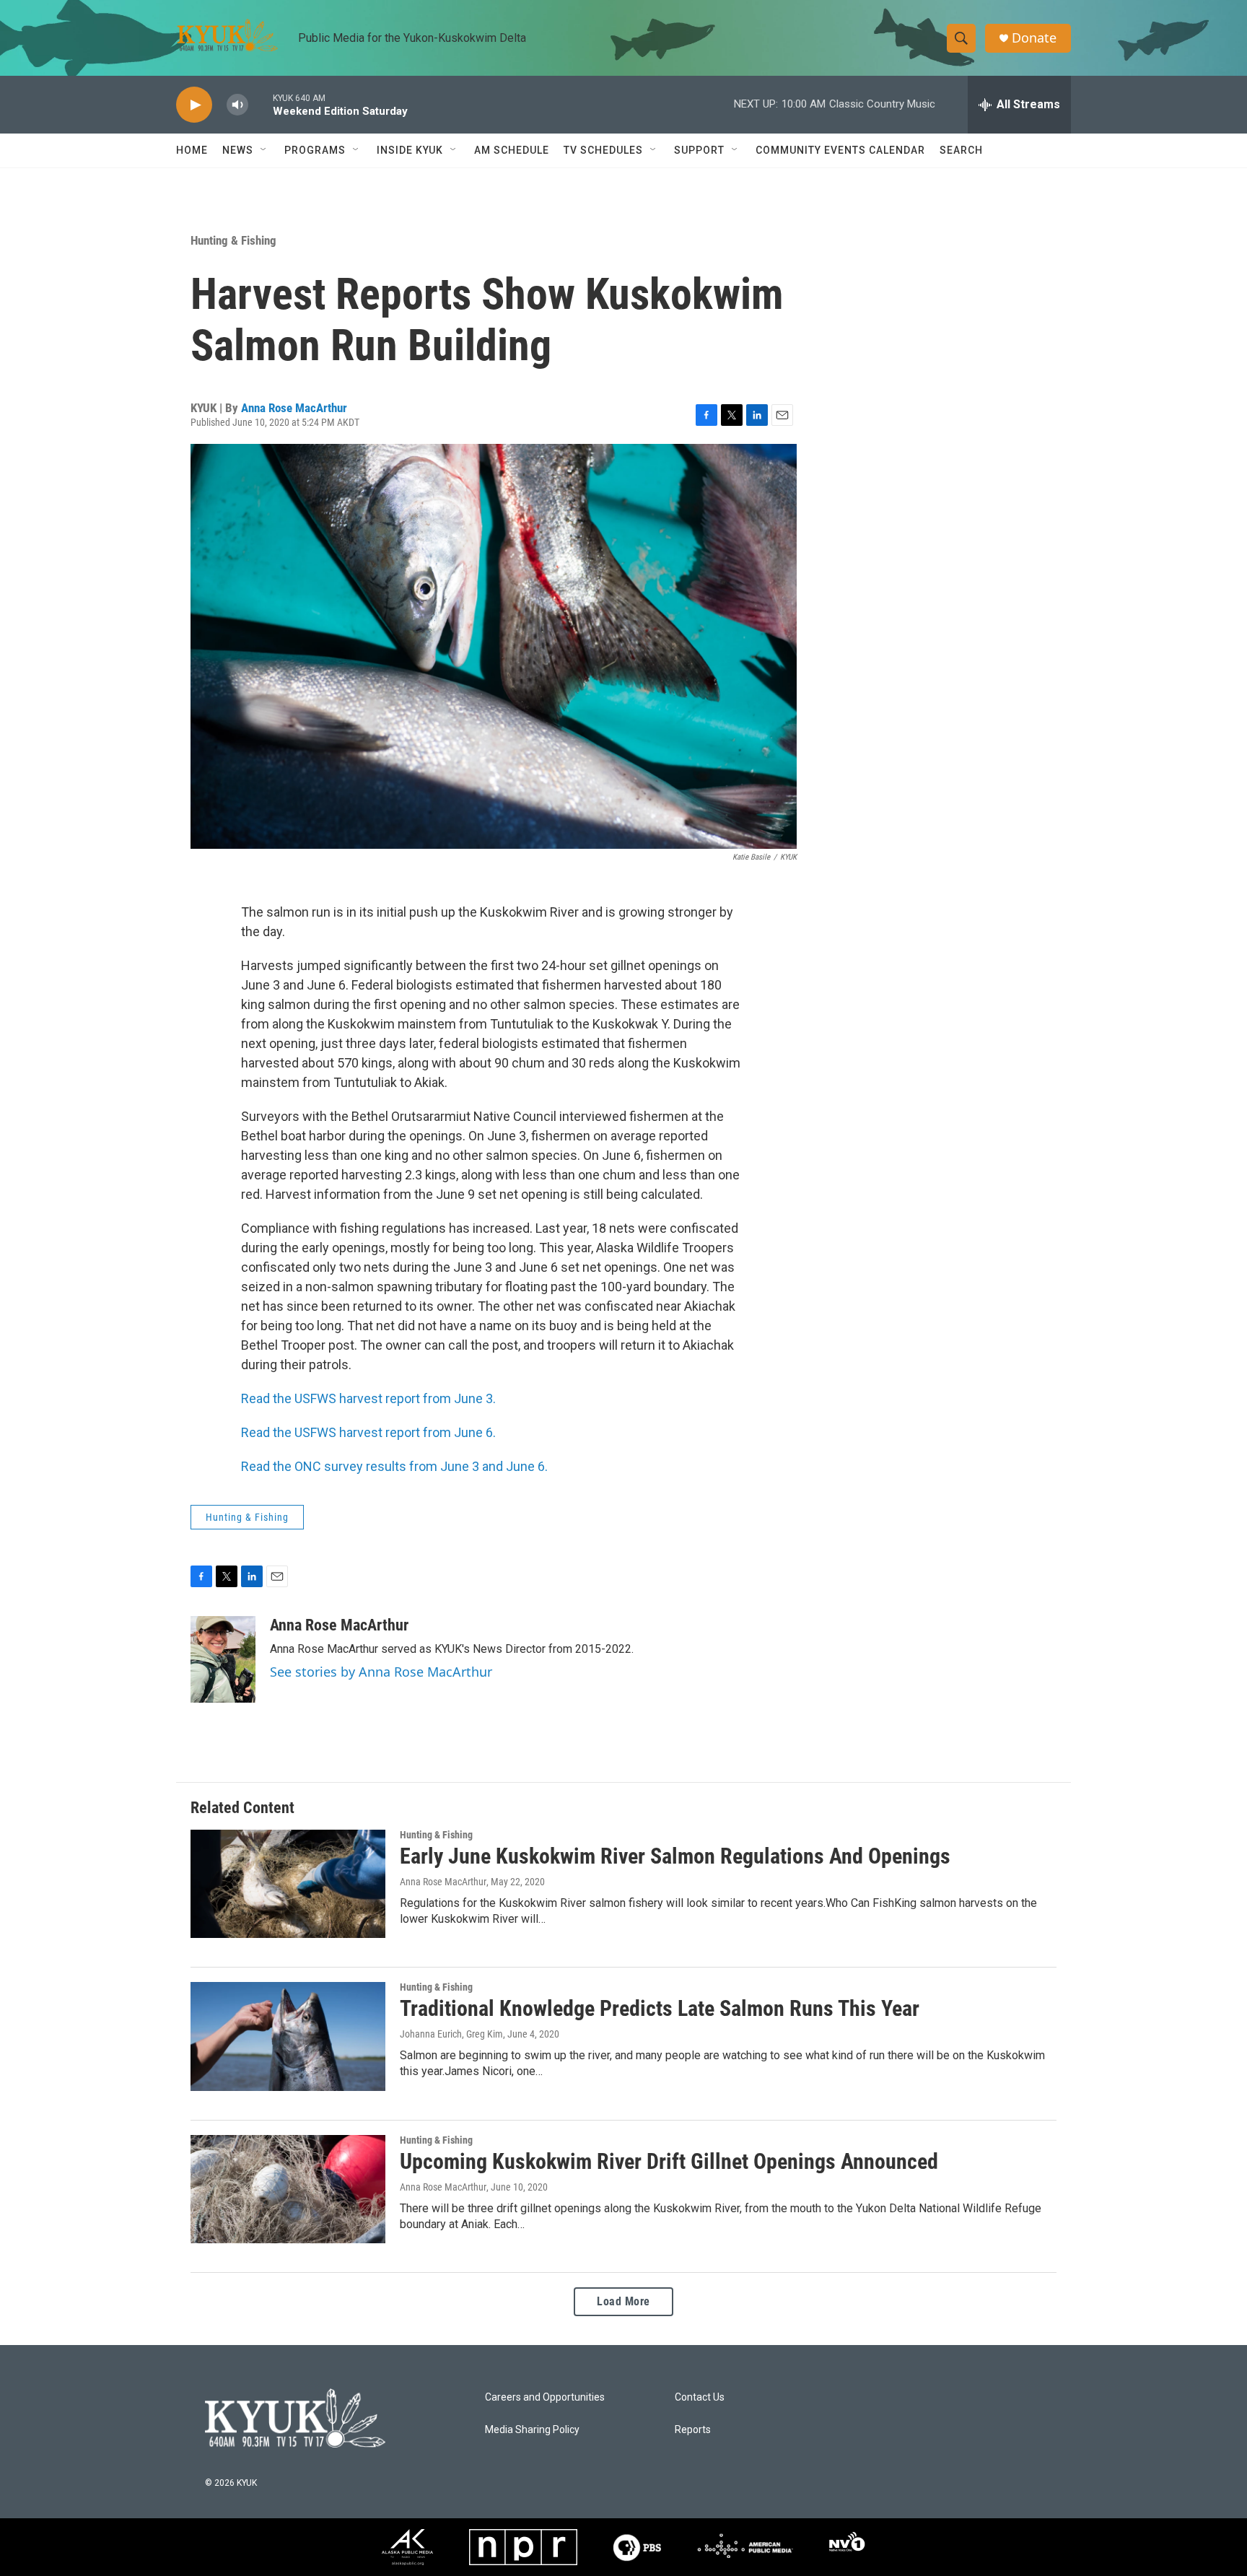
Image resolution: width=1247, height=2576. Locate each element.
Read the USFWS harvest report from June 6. (368, 1432)
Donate (1034, 38)
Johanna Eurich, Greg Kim (451, 2034)
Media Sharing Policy (532, 2430)
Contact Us (700, 2397)
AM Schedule (512, 150)
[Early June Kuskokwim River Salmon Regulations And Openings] (288, 1884)
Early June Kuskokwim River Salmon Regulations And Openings (675, 1856)
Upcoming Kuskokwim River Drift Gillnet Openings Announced (669, 2161)
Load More (623, 2301)
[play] (194, 105)
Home (192, 150)
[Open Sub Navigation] (264, 150)
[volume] (237, 105)
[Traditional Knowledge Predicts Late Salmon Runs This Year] (288, 2036)
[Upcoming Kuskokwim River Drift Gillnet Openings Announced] (288, 2189)
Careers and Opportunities (545, 2397)
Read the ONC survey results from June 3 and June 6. (394, 1466)
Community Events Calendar (840, 150)
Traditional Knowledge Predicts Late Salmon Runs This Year (660, 2008)
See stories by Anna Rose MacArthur (381, 1672)
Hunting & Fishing (233, 240)
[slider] (261, 104)
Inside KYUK (410, 150)
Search (961, 150)
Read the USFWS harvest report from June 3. (368, 1398)
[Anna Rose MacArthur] (223, 1659)
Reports (693, 2430)
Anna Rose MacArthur (294, 408)
